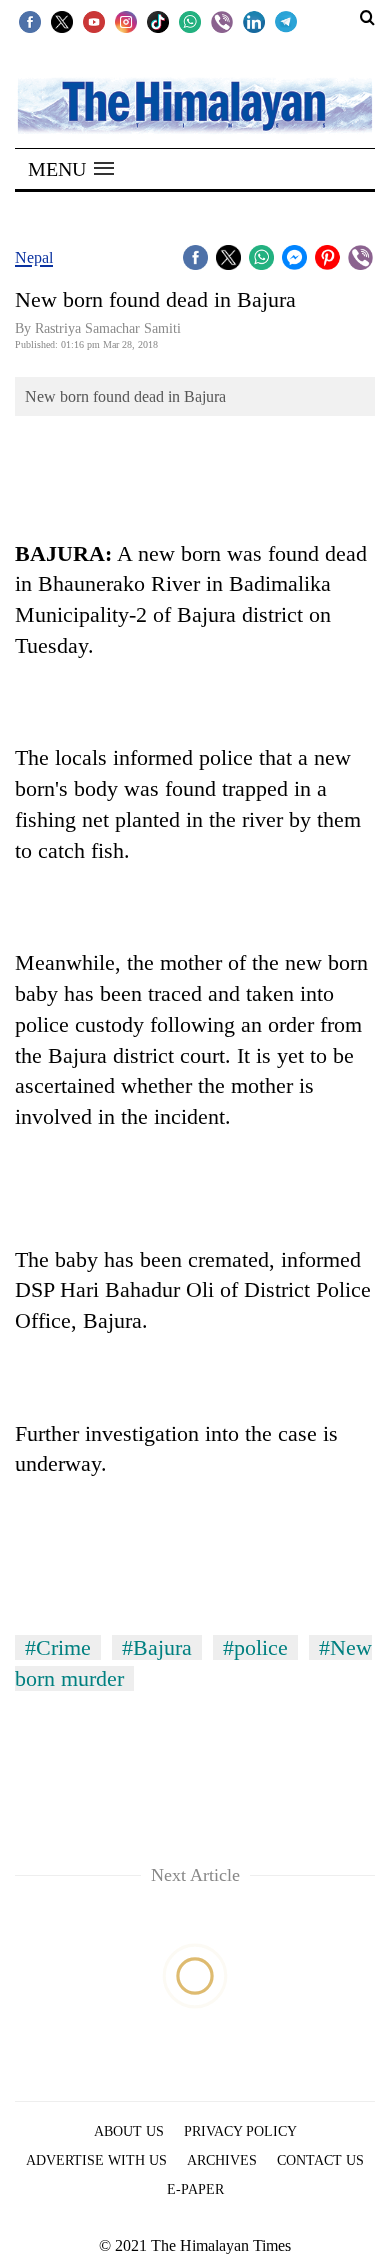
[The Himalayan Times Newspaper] (195, 104)
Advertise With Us (96, 2160)
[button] (71, 169)
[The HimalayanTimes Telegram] (286, 21)
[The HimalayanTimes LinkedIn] (254, 21)
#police (255, 1647)
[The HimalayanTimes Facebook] (30, 21)
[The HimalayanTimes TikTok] (158, 21)
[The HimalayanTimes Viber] (222, 21)
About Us (129, 2131)
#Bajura (157, 1647)
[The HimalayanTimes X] (62, 21)
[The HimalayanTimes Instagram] (126, 21)
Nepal (34, 257)
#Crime (58, 1647)
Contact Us (320, 2160)
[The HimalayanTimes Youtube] (94, 21)
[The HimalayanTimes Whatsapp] (190, 21)
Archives (222, 2160)
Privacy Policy (240, 2131)
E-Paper (195, 2189)
